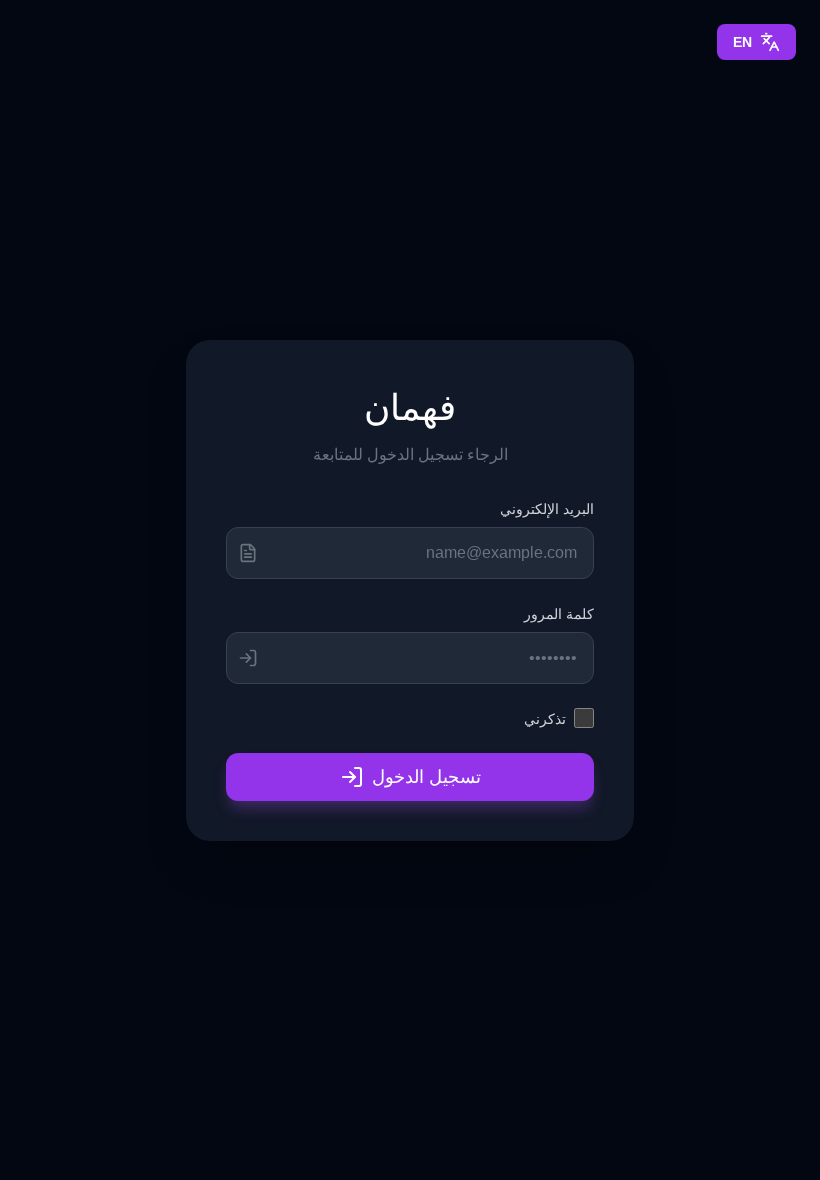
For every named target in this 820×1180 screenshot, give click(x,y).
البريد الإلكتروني (547, 508)
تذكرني (545, 718)
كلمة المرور (559, 613)
